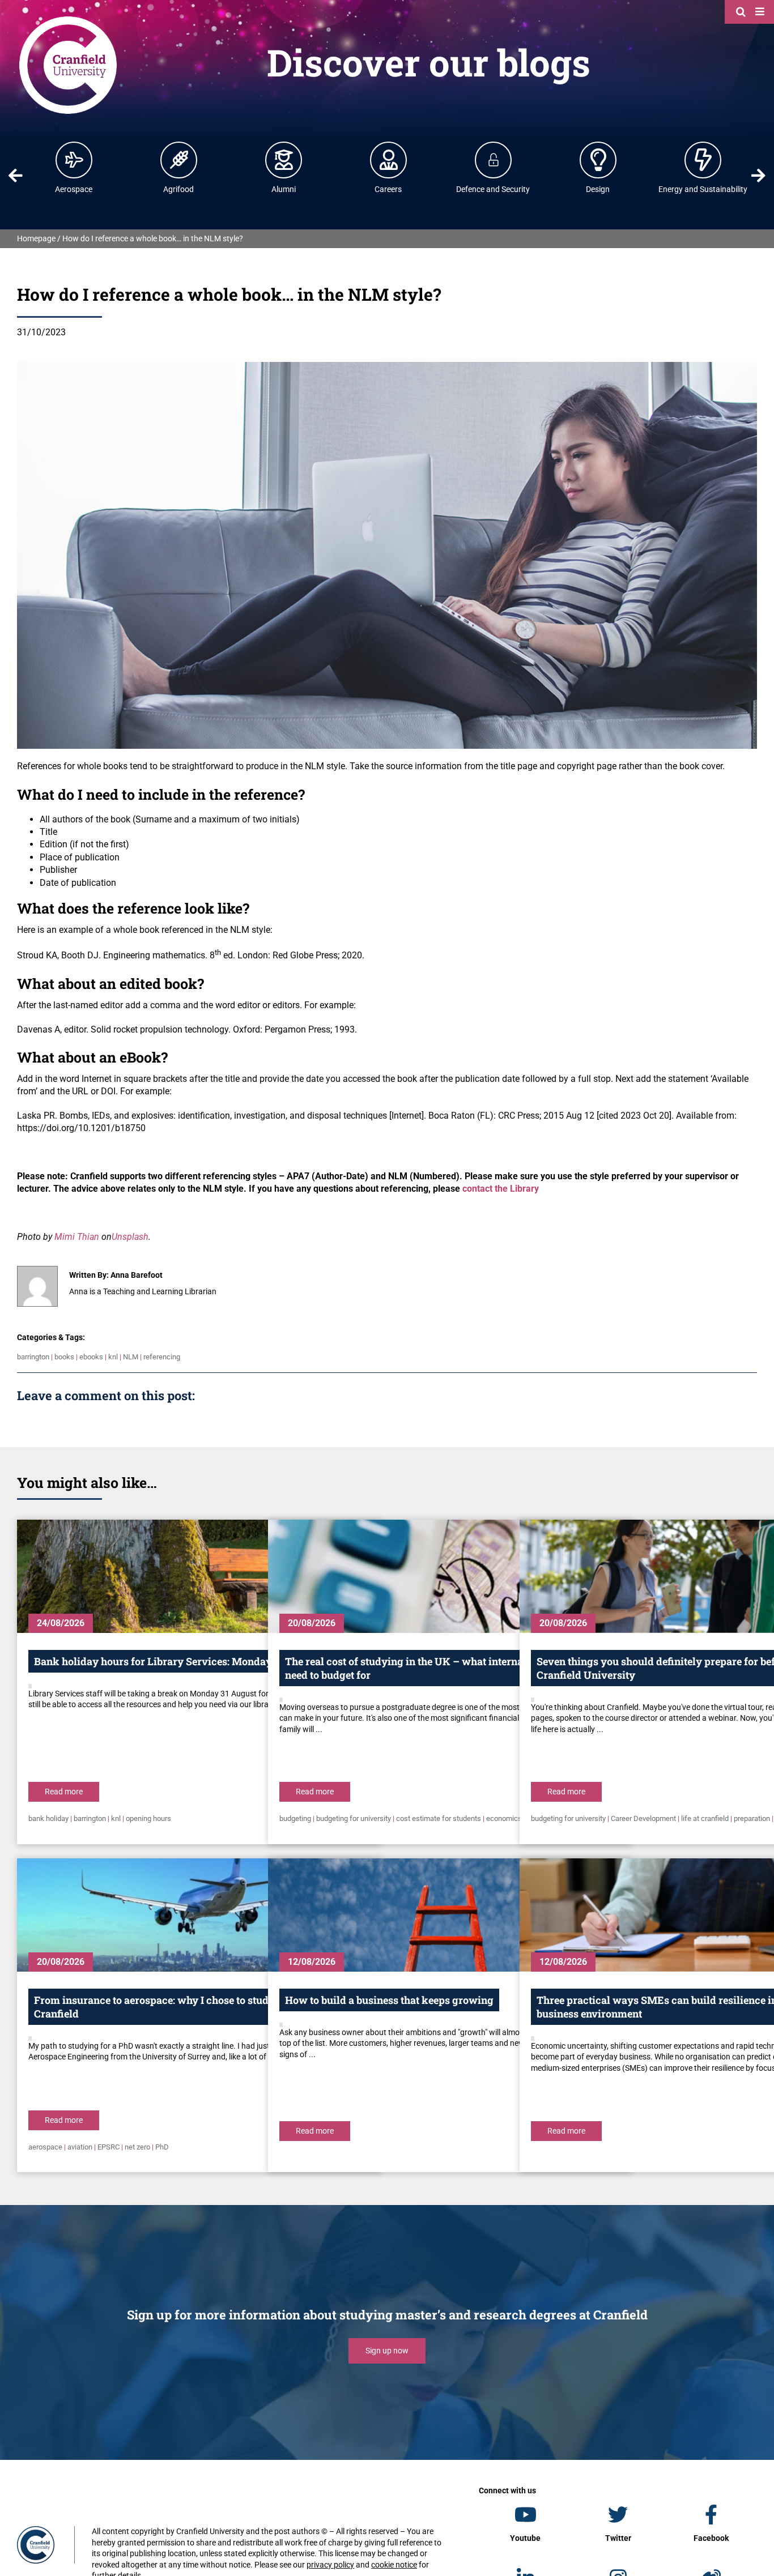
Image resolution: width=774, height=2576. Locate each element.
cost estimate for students (439, 1818)
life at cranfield (705, 1818)
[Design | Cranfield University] (598, 160)
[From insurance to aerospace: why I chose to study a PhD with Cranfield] (199, 1915)
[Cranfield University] (68, 18)
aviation (80, 2147)
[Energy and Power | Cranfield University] (703, 160)
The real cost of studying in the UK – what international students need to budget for (439, 1668)
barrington (33, 1357)
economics (504, 1818)
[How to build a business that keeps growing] (450, 1915)
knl (113, 1357)
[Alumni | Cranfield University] (284, 160)
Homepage (36, 238)
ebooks (91, 1357)
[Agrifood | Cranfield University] (179, 160)
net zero (137, 2147)
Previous (16, 176)
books (64, 1357)
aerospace (45, 2147)
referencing (162, 1357)
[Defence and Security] (494, 160)
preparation (752, 1818)
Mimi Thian (77, 1237)
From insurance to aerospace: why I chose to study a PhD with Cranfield (182, 2007)
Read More (64, 1792)
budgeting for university (354, 1818)
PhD (162, 2147)
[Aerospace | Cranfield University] (74, 160)
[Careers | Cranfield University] (389, 160)
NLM (131, 1357)
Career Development (643, 1818)
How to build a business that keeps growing (389, 2000)
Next (758, 176)
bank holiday (48, 1818)
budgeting (295, 1818)
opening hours (148, 1818)
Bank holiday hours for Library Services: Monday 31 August (177, 1661)
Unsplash (130, 1237)
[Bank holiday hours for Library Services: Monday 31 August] (199, 1576)
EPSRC (109, 2147)
